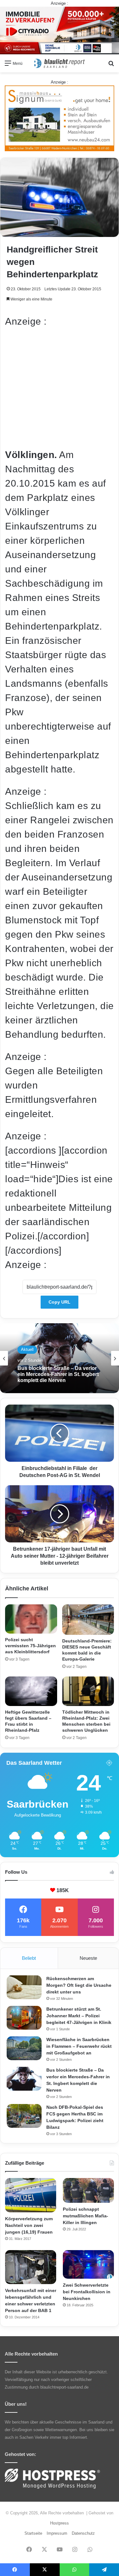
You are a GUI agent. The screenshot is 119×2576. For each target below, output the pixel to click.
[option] (60, 1358)
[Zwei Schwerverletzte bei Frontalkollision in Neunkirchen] (88, 2265)
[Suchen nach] (111, 66)
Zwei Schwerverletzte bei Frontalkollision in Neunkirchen (87, 2292)
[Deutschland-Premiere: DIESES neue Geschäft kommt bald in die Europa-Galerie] (88, 1620)
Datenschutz (83, 2533)
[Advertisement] (60, 388)
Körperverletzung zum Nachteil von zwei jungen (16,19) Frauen (29, 2225)
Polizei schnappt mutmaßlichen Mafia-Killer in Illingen (86, 2216)
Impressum (57, 2533)
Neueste (88, 1958)
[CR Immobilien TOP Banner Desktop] (60, 30)
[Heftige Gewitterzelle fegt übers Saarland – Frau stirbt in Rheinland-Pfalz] (31, 1691)
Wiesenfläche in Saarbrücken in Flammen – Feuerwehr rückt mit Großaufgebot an (79, 2046)
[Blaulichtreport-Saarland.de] (60, 63)
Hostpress (60, 2523)
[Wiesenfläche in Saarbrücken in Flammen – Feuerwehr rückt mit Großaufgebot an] (24, 2048)
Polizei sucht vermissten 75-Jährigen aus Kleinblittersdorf (30, 1646)
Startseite (33, 2533)
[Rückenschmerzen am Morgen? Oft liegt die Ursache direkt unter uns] (24, 1987)
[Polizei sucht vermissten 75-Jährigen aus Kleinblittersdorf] (31, 1619)
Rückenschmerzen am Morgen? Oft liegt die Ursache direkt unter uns (79, 1985)
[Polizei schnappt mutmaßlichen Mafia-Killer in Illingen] (88, 2190)
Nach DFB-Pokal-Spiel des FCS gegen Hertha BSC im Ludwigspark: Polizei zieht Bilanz (57, 1374)
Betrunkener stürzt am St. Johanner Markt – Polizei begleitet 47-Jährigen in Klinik (79, 2016)
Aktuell (27, 1349)
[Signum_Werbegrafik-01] (60, 118)
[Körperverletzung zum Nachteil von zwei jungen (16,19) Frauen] (31, 2195)
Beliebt (29, 1958)
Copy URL (60, 1302)
